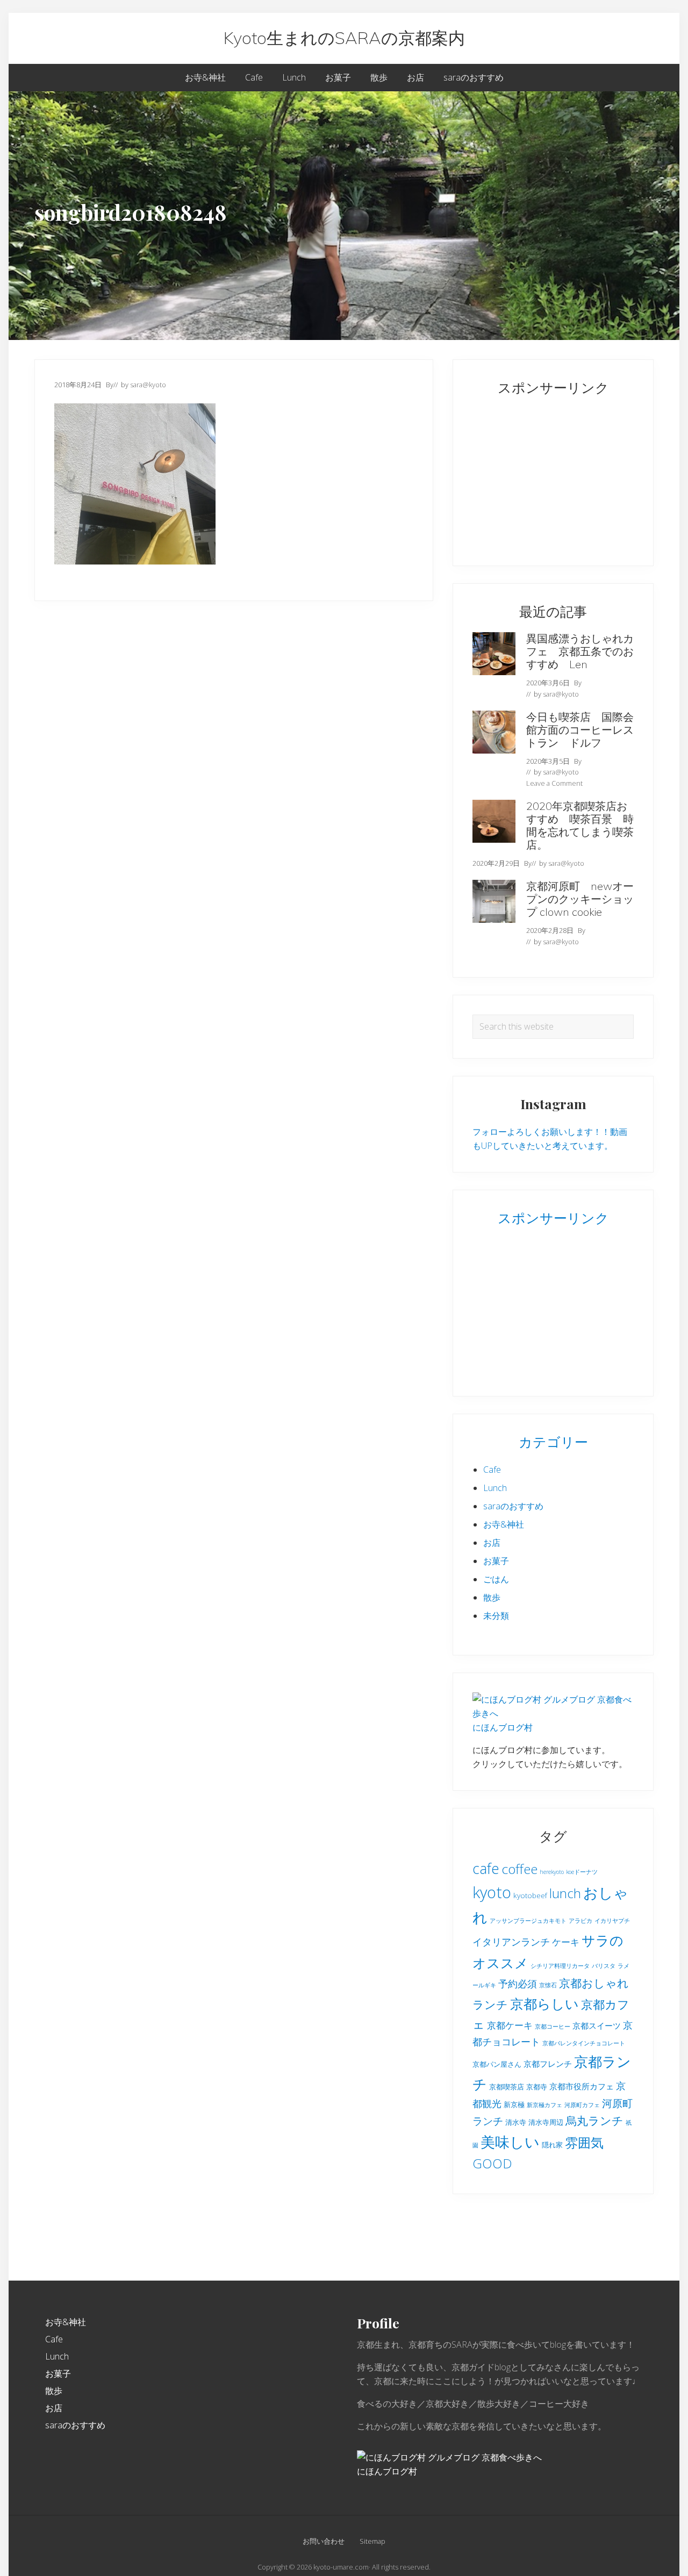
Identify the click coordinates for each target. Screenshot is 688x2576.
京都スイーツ (597, 2025)
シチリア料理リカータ (560, 1966)
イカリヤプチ (612, 1921)
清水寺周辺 (546, 2122)
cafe (486, 1868)
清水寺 (516, 2122)
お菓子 (496, 1561)
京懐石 (548, 1985)
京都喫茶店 (507, 2087)
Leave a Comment (554, 783)
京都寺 (537, 2087)
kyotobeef (530, 1895)
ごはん (496, 1579)
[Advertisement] (540, 475)
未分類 (496, 1616)
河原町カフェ (582, 2105)
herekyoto (552, 1872)
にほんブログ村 (503, 1727)
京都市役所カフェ (582, 2086)
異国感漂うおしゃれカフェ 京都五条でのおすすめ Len (580, 651)
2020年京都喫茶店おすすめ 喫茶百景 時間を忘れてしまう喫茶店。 (580, 825)
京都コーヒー (553, 2027)
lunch (565, 1893)
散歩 (492, 1597)
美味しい (510, 2142)
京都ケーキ (510, 2025)
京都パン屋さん (497, 2064)
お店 (492, 1543)
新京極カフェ (544, 2105)
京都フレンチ (548, 2064)
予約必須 (518, 1984)
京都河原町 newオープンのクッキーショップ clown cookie (580, 899)
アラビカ (580, 1921)
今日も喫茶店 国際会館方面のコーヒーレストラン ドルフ (580, 730)
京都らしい (544, 2003)
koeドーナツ (582, 1872)
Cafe (492, 1470)
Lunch (495, 1488)
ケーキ (566, 1942)
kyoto (492, 1892)
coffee (519, 1869)
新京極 (514, 2104)
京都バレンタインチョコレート (584, 2043)
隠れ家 (552, 2145)
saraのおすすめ (513, 1506)
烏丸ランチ (594, 2121)
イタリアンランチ (511, 1942)
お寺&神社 (504, 1524)
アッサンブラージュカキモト (528, 1921)
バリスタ (604, 1966)
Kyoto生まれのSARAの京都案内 (344, 38)
